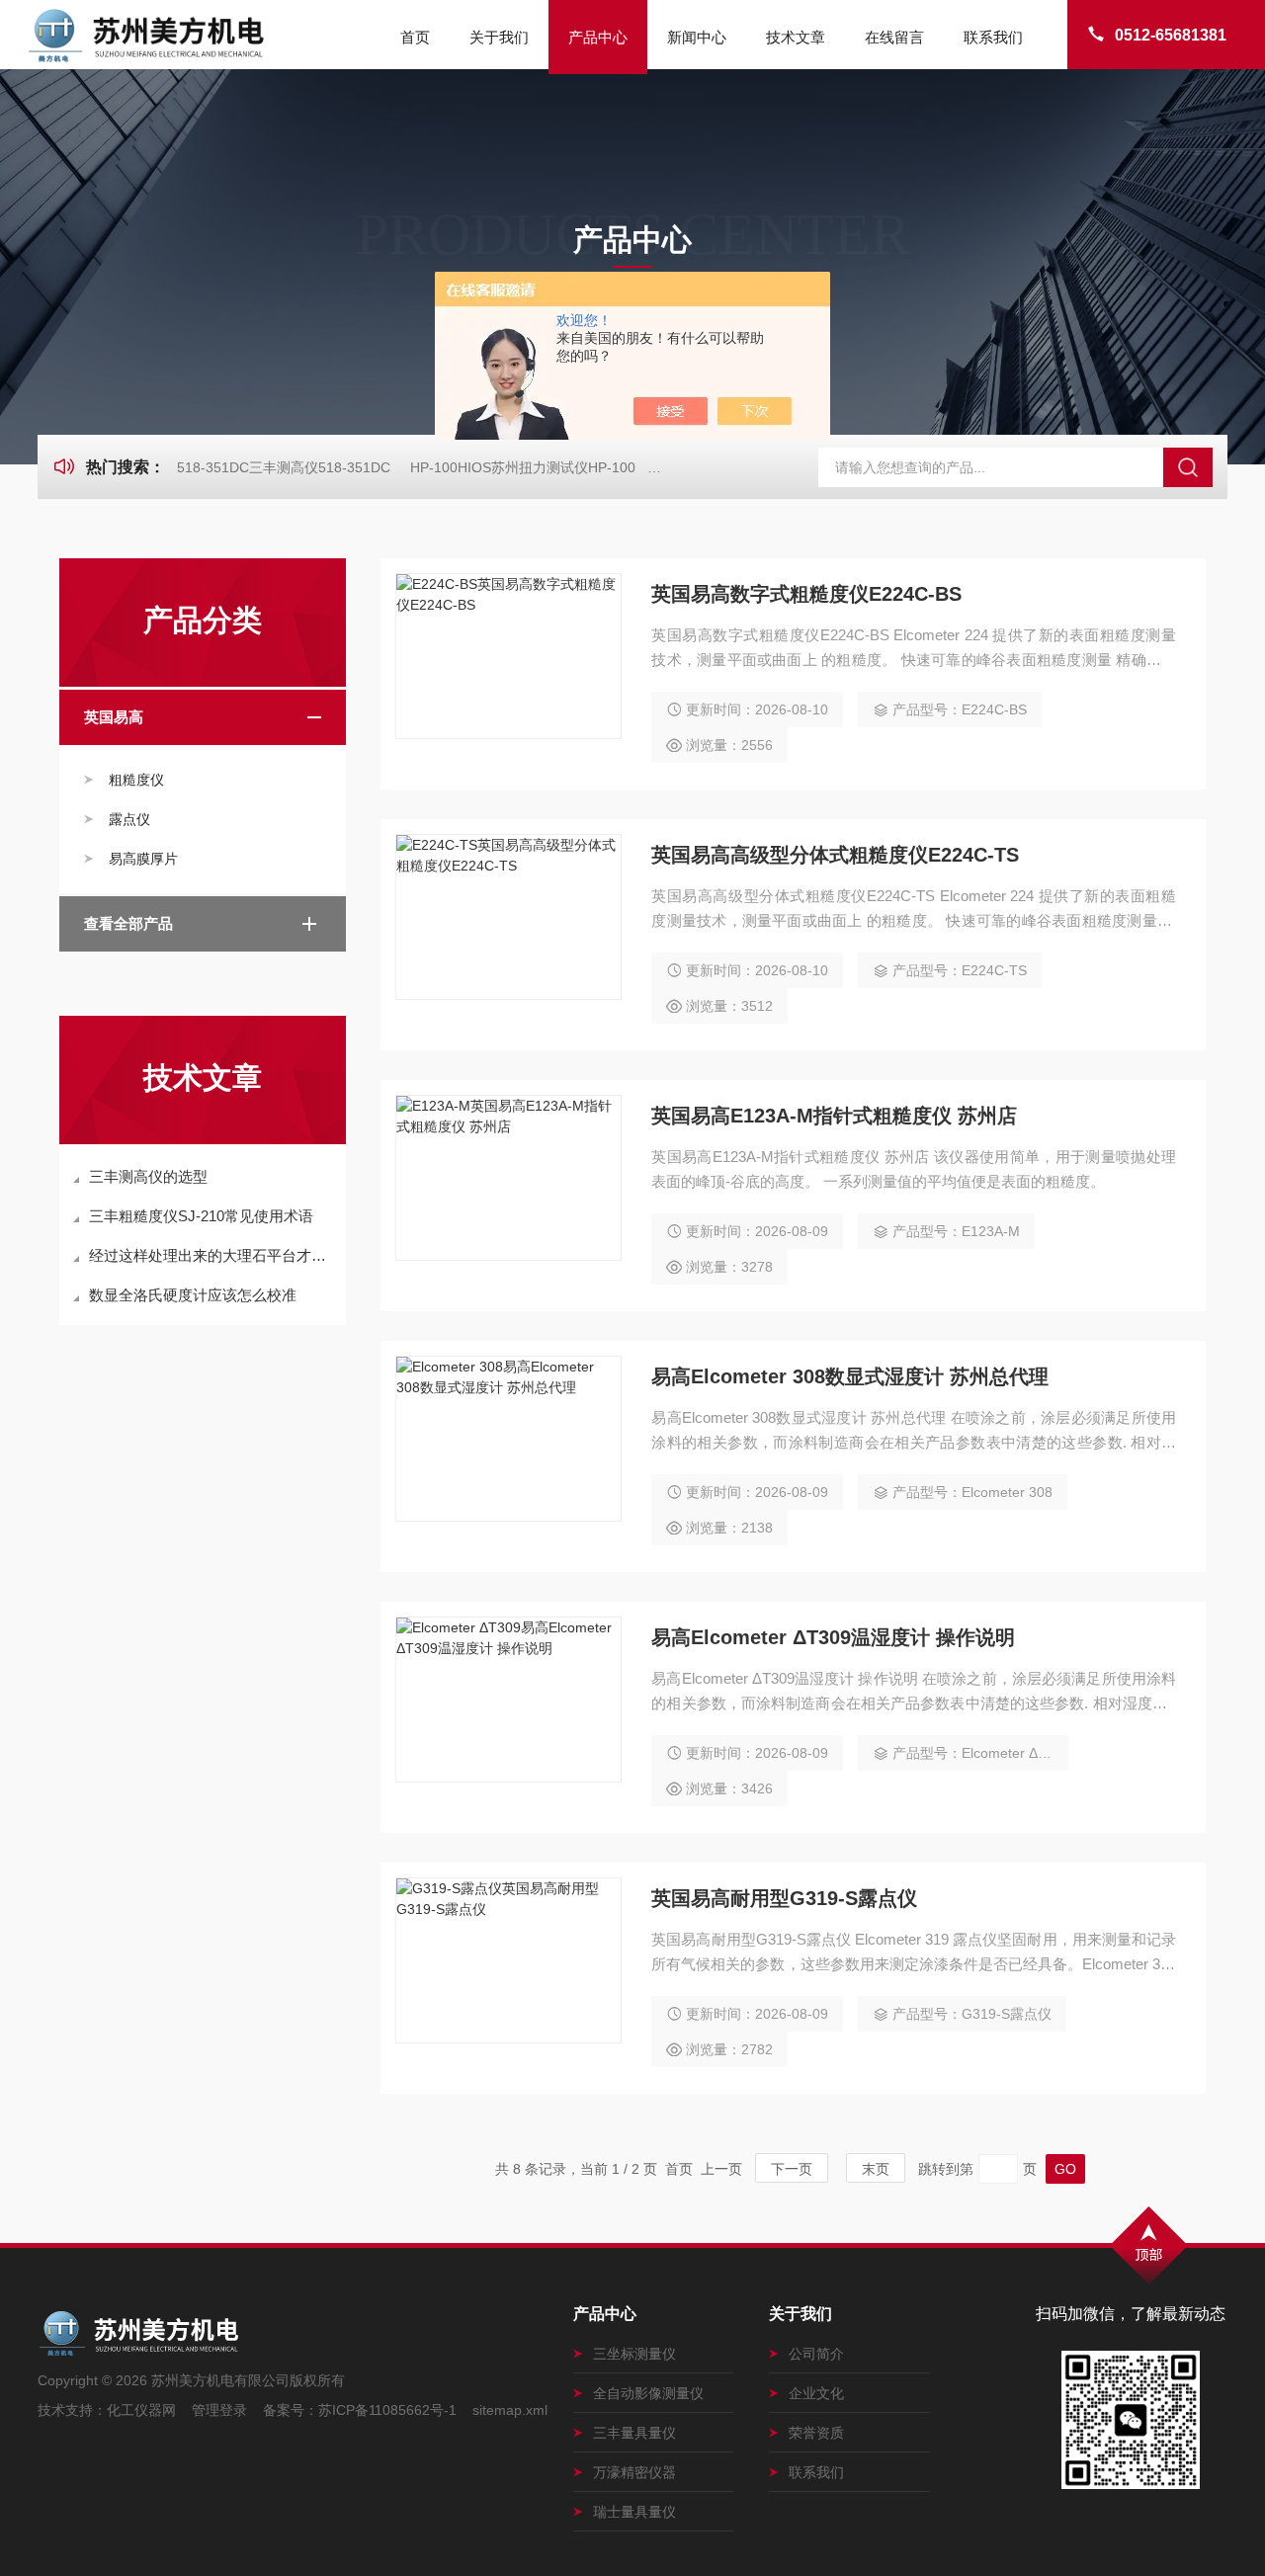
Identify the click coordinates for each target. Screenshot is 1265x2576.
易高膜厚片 (143, 859)
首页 (415, 37)
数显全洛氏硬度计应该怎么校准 (193, 1295)
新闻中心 (697, 37)
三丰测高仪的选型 (148, 1176)
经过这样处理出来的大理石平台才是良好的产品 (212, 1255)
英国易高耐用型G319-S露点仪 (784, 1898)
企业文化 (816, 2393)
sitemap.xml (510, 2410)
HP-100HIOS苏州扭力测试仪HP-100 (523, 467)
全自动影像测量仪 (648, 2393)
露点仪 (129, 819)
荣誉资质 (816, 2433)
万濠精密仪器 (634, 2472)
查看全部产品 (128, 923)
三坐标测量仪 (634, 2354)
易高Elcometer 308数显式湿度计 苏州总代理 (850, 1376)
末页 (876, 2169)
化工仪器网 (141, 2410)
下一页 (792, 2169)
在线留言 (894, 37)
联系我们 (993, 37)
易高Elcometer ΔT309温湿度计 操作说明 (833, 1637)
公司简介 (816, 2354)
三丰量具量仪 (634, 2433)
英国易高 (114, 717)
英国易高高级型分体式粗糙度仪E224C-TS (835, 855)
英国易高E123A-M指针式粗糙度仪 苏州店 (834, 1116)
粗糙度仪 (136, 780)
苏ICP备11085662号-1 (387, 2410)
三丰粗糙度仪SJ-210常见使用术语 (201, 1216)
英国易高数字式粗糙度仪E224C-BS (806, 594)
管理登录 (219, 2410)
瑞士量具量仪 (634, 2512)
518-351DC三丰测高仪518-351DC (284, 467)
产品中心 (598, 37)
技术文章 (796, 37)
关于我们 (499, 37)
